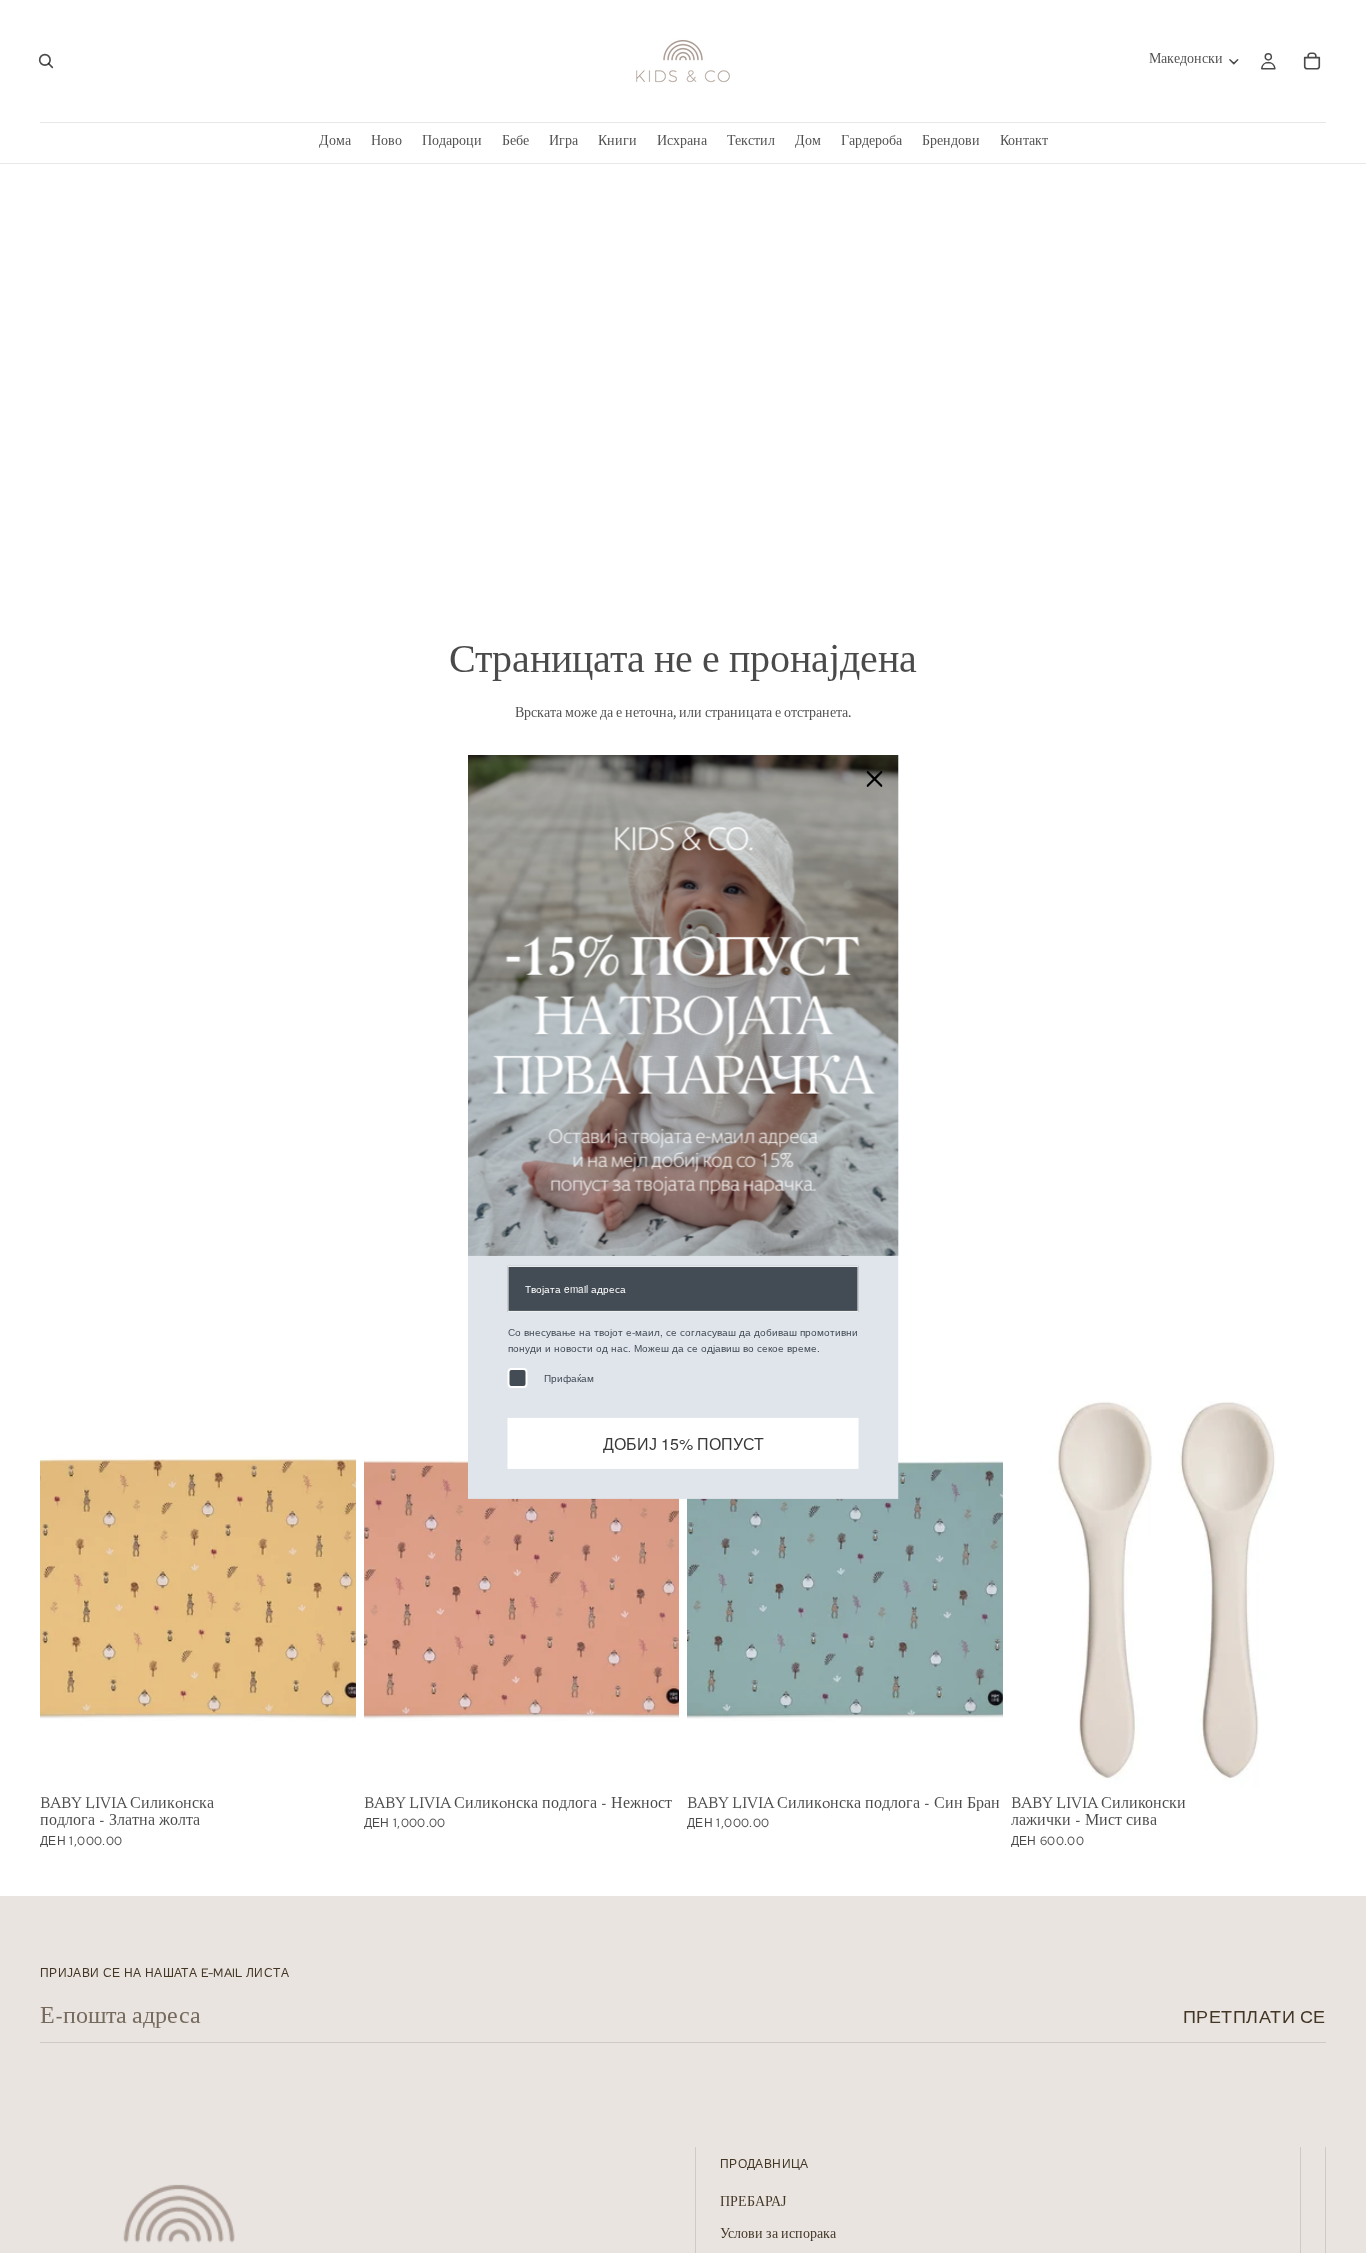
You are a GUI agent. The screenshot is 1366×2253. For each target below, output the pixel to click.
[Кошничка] (1312, 61)
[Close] (875, 778)
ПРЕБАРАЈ (753, 2203)
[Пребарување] (46, 61)
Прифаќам (569, 1377)
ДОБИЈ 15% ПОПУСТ (683, 1442)
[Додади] (325, 1757)
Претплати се (1254, 2016)
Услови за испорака (778, 2235)
